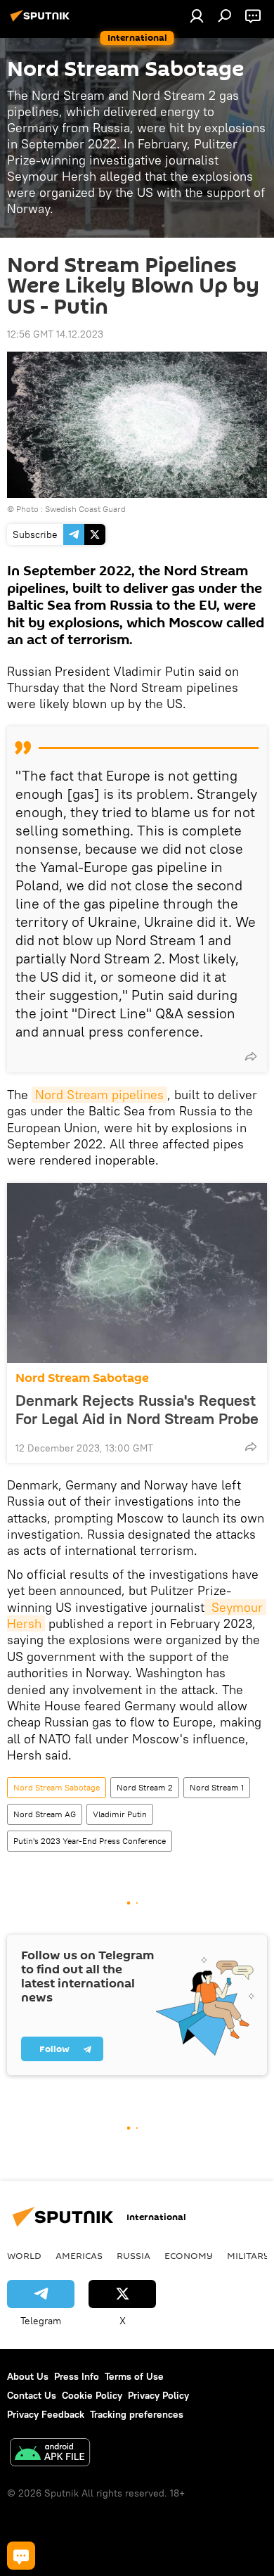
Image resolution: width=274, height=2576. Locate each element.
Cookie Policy (92, 2395)
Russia (133, 2255)
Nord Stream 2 (145, 1787)
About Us (28, 2376)
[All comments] (21, 2556)
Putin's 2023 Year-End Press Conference (90, 1841)
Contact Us (32, 2395)
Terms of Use (134, 2376)
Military (248, 2255)
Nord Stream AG (45, 1814)
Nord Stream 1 (217, 1787)
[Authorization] (197, 15)
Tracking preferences (137, 2414)
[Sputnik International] (42, 21)
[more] (251, 1056)
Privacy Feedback (46, 2414)
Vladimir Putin (120, 1814)
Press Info (77, 2376)
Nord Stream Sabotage (82, 1378)
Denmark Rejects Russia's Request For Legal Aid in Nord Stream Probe (137, 1409)
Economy (189, 2255)
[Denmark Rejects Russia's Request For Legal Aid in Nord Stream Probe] (137, 1273)
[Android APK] (50, 2454)
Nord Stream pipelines (99, 1095)
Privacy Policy (158, 2395)
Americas (79, 2255)
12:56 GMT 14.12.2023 (55, 334)
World (24, 2255)
